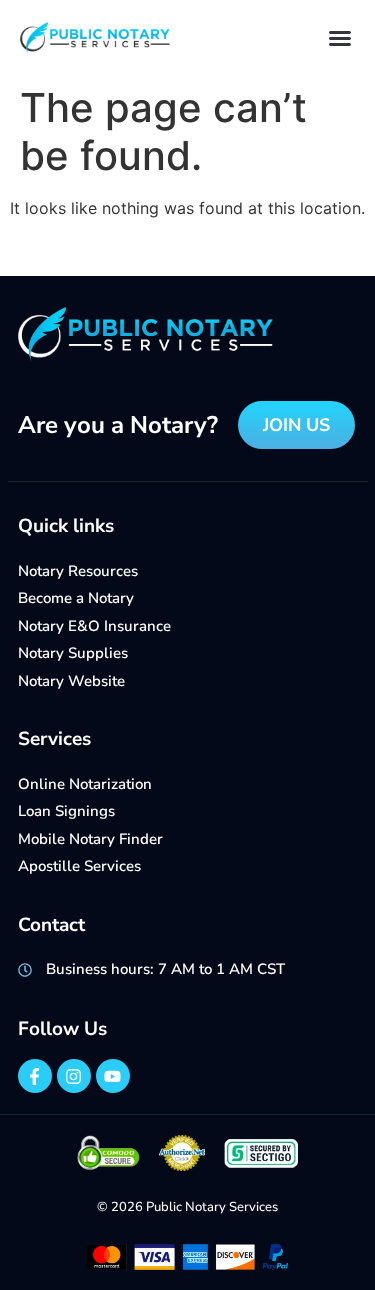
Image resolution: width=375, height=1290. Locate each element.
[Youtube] (113, 1076)
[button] (340, 38)
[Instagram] (74, 1076)
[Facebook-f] (35, 1076)
